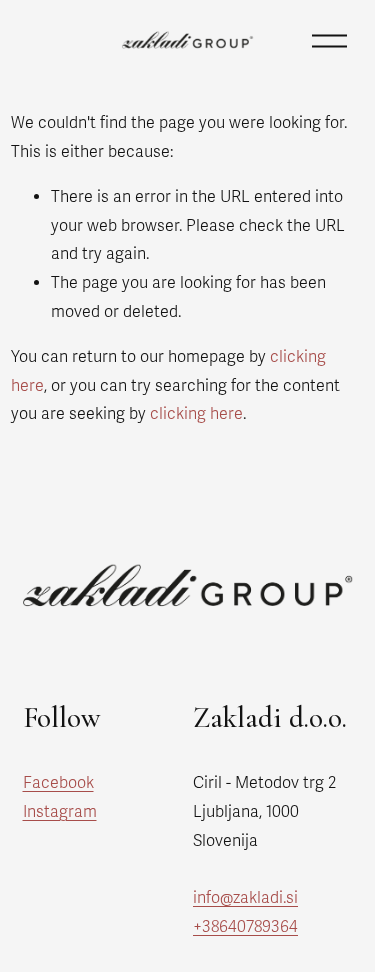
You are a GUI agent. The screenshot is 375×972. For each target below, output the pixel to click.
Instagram (60, 812)
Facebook (58, 783)
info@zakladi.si (245, 898)
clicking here (196, 414)
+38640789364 (245, 927)
